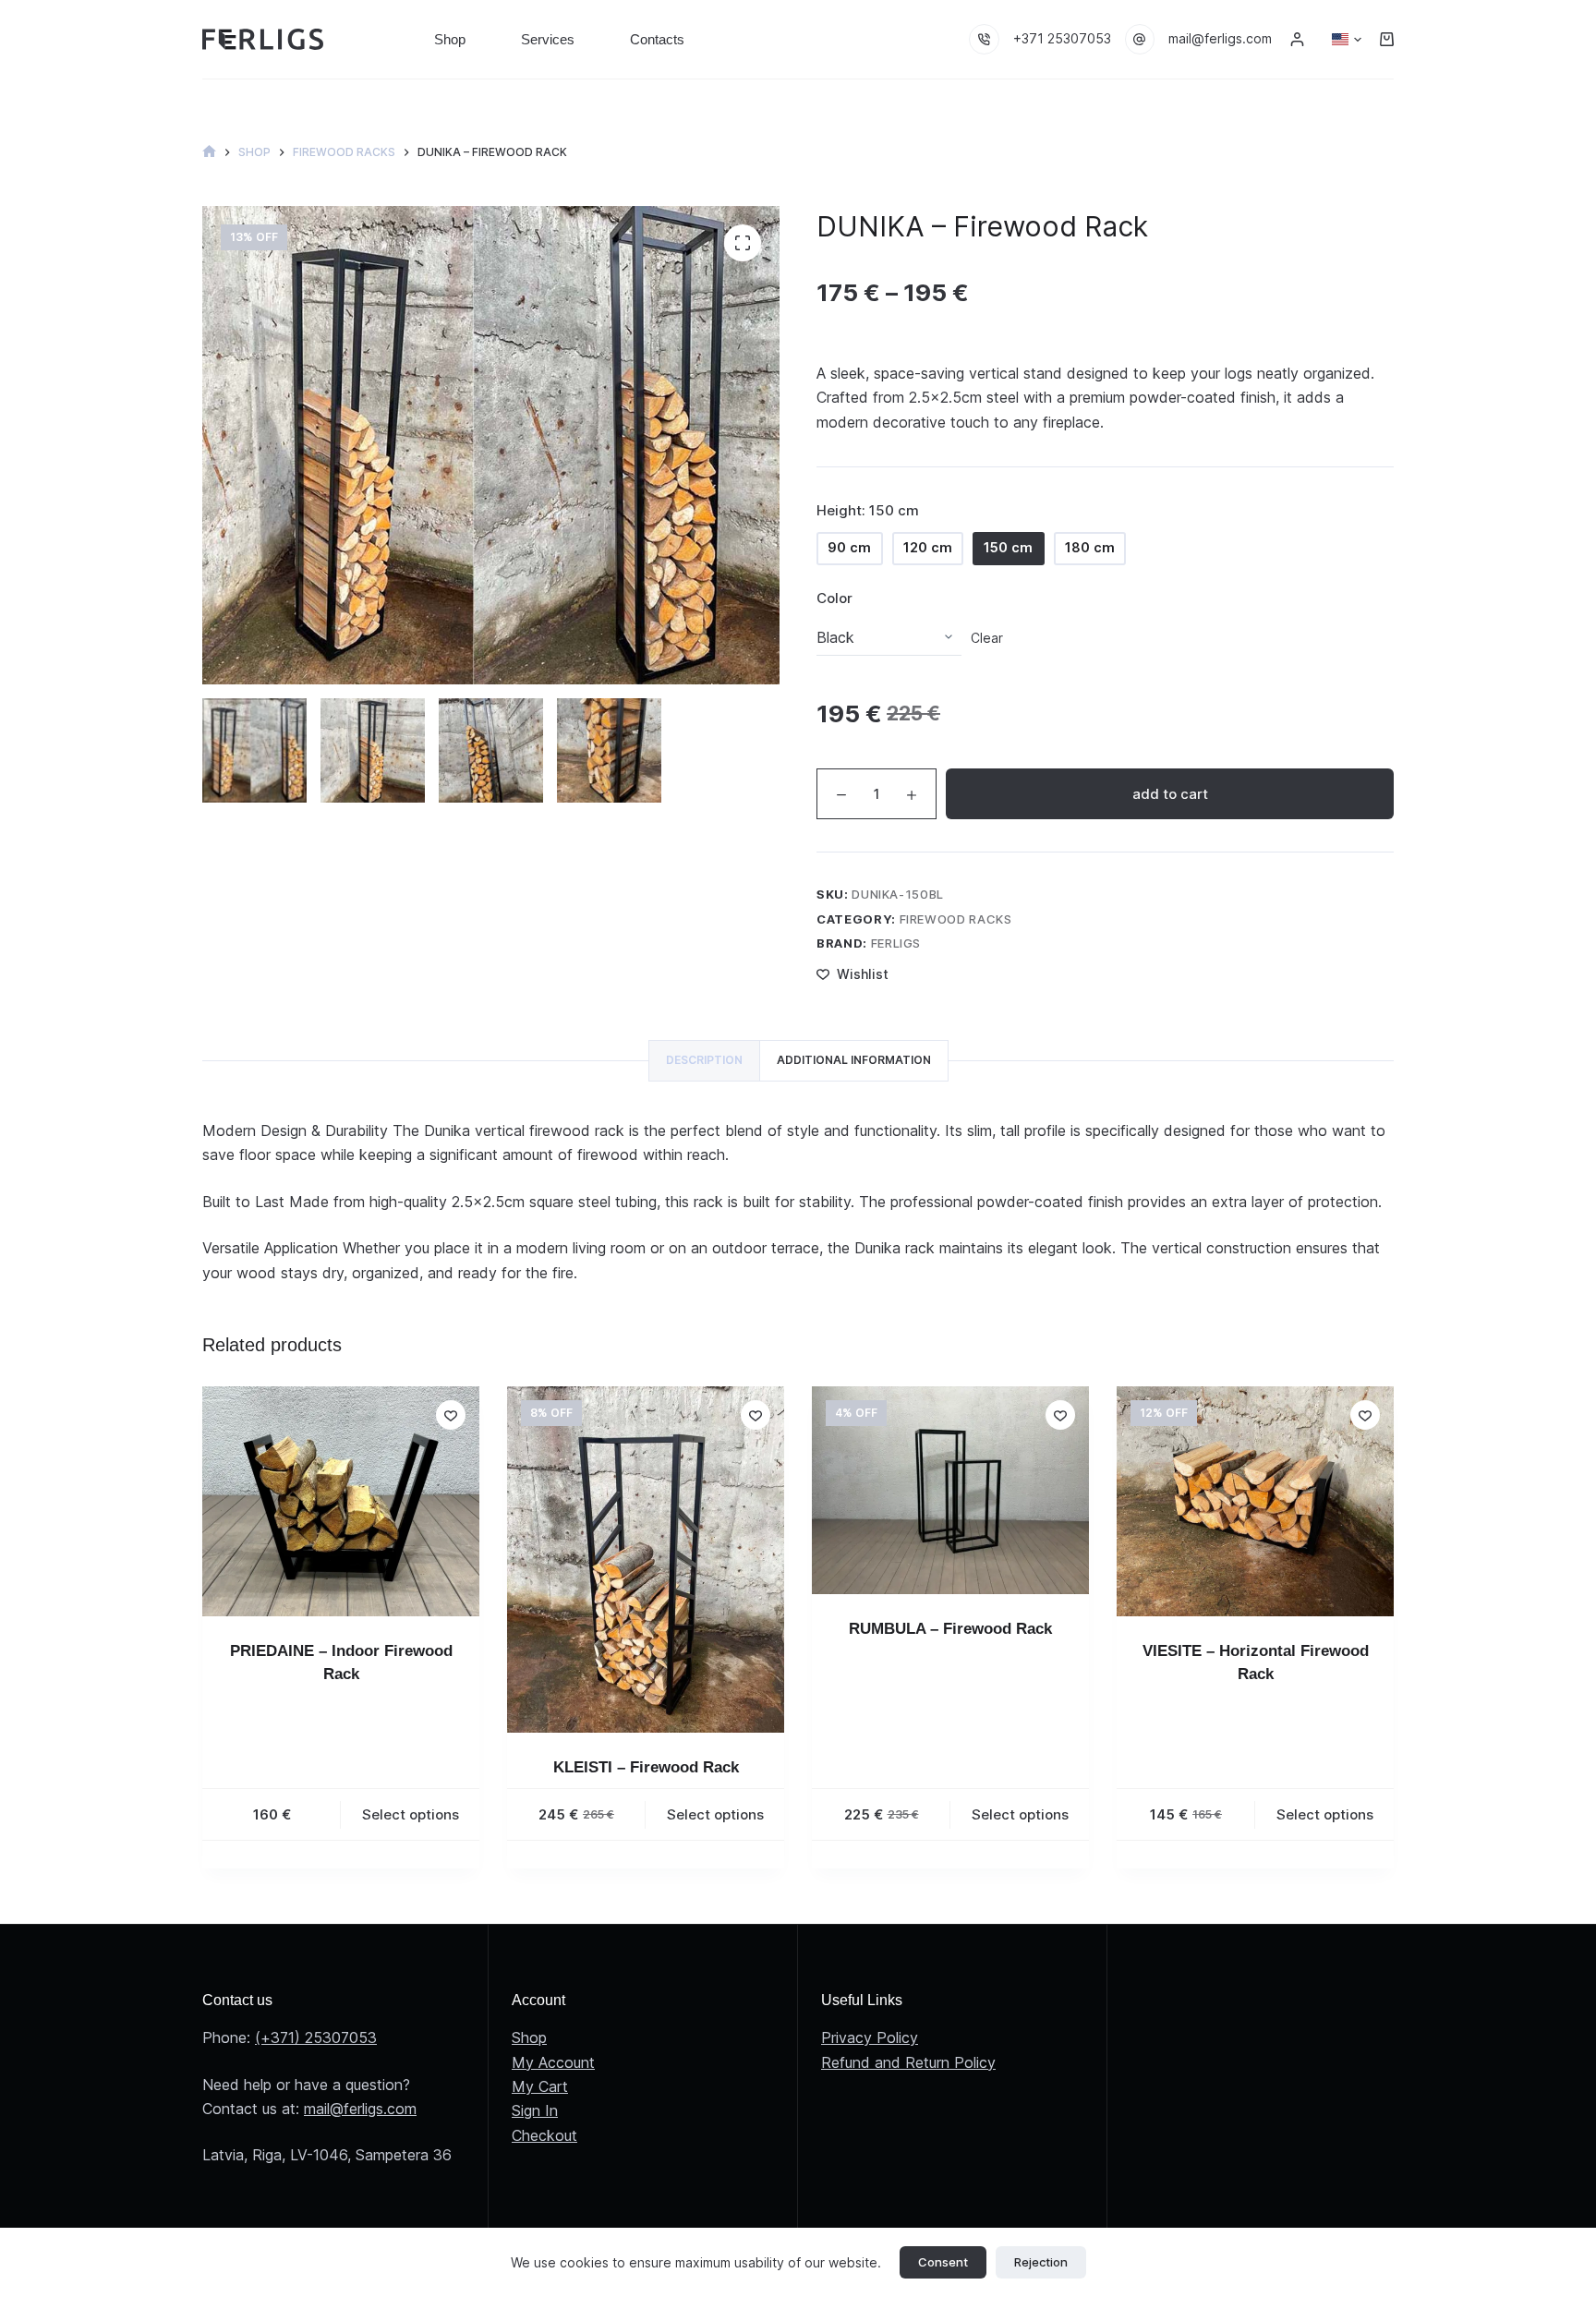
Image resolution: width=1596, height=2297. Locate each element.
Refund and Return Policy (908, 2062)
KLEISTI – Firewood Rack (646, 1767)
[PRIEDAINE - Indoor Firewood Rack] (341, 1501)
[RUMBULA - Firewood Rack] (950, 1490)
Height (868, 510)
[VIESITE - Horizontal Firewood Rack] (1255, 1501)
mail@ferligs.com (1220, 38)
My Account (553, 2062)
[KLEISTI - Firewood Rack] (646, 1560)
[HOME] (209, 152)
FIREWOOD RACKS (956, 919)
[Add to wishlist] (451, 1415)
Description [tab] (704, 1060)
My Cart (540, 2086)
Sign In (535, 2110)
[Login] (1297, 39)
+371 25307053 (1062, 38)
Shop (450, 39)
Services (548, 39)
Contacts (657, 39)
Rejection (1041, 2262)
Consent (943, 2262)
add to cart (1170, 794)
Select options (411, 1814)
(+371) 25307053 (316, 2037)
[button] (1347, 40)
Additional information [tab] (854, 1060)
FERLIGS (896, 943)
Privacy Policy (870, 2037)
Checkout (544, 2135)
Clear (987, 638)
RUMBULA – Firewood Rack (950, 1629)
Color (834, 598)
